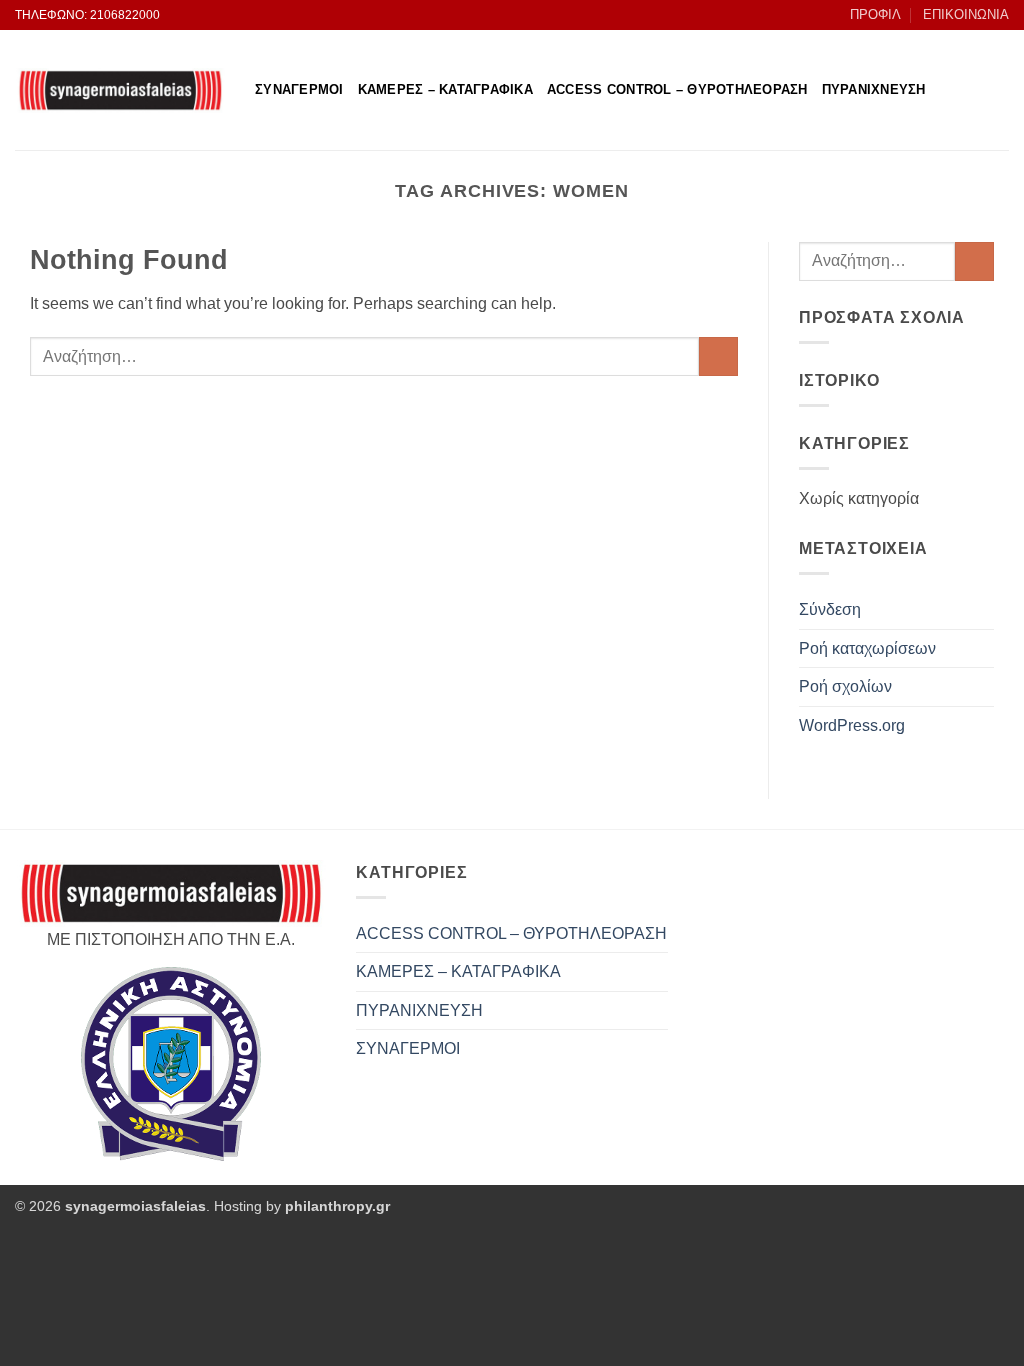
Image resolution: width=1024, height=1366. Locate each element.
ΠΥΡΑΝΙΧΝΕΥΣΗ (874, 89)
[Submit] (718, 356)
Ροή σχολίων (845, 686)
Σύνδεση (830, 609)
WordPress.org (852, 725)
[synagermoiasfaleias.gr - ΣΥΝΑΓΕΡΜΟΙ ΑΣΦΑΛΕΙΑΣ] (120, 90)
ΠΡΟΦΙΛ (875, 14)
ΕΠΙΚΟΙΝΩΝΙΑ (966, 14)
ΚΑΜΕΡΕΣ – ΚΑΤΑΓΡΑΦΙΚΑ (445, 89)
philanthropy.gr (337, 1206)
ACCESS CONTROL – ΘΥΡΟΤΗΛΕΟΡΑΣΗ (677, 89)
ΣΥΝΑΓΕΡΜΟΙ (299, 89)
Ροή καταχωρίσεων (867, 648)
